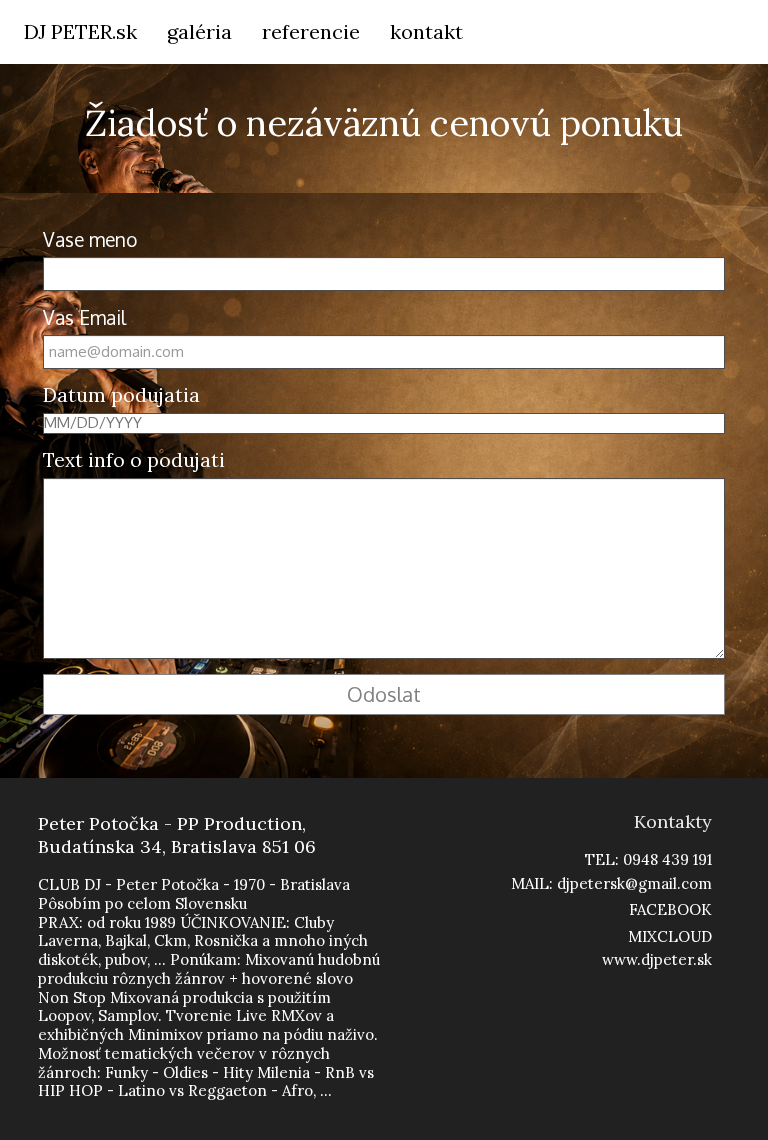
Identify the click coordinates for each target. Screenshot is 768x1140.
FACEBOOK (670, 909)
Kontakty (673, 821)
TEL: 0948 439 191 (648, 859)
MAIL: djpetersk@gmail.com (611, 883)
